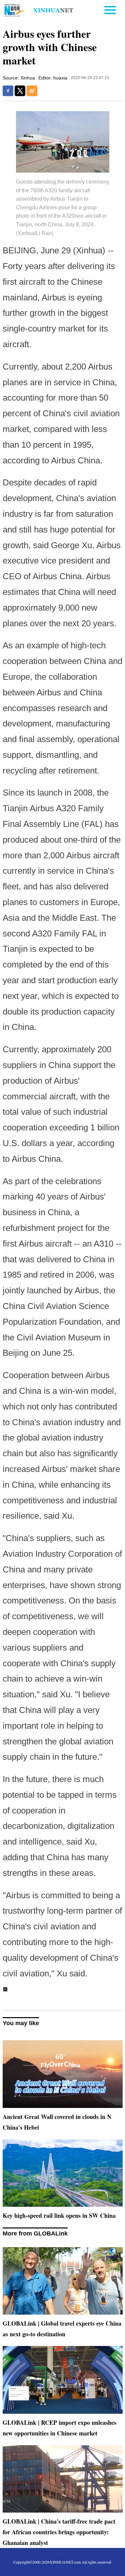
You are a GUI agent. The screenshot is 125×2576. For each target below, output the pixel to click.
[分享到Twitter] (20, 91)
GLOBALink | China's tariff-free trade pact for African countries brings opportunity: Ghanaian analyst (59, 2532)
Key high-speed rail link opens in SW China (59, 2215)
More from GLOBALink (35, 2233)
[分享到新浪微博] (32, 91)
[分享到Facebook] (8, 91)
